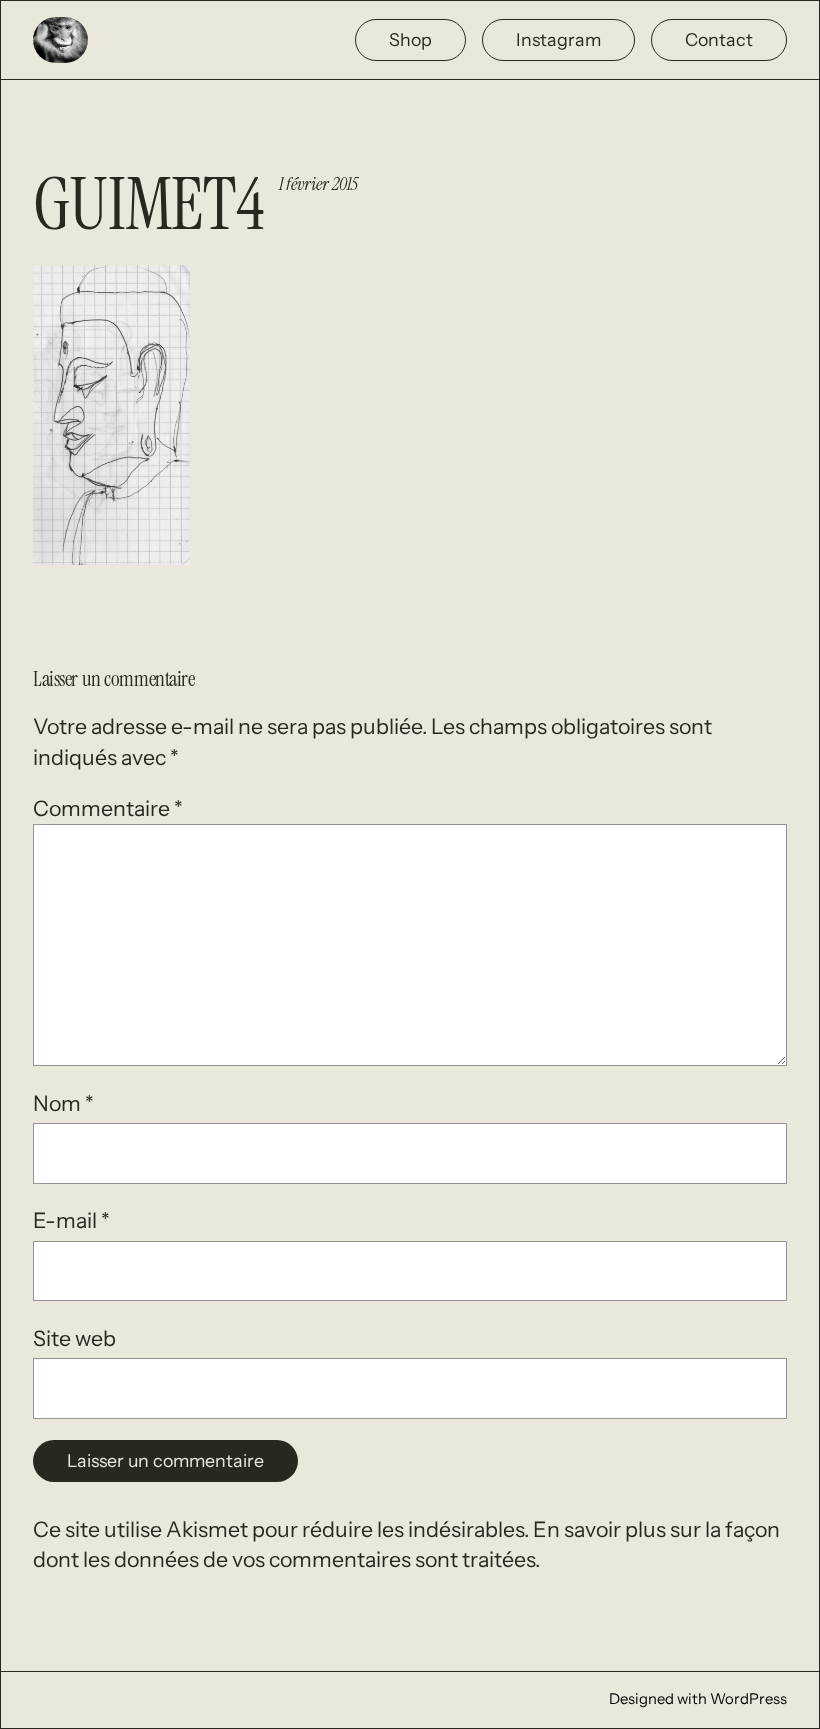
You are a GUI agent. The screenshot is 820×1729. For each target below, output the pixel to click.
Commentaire (108, 808)
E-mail (71, 1220)
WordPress (748, 1699)
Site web (74, 1338)
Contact (719, 39)
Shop (410, 39)
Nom (63, 1103)
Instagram (558, 39)
